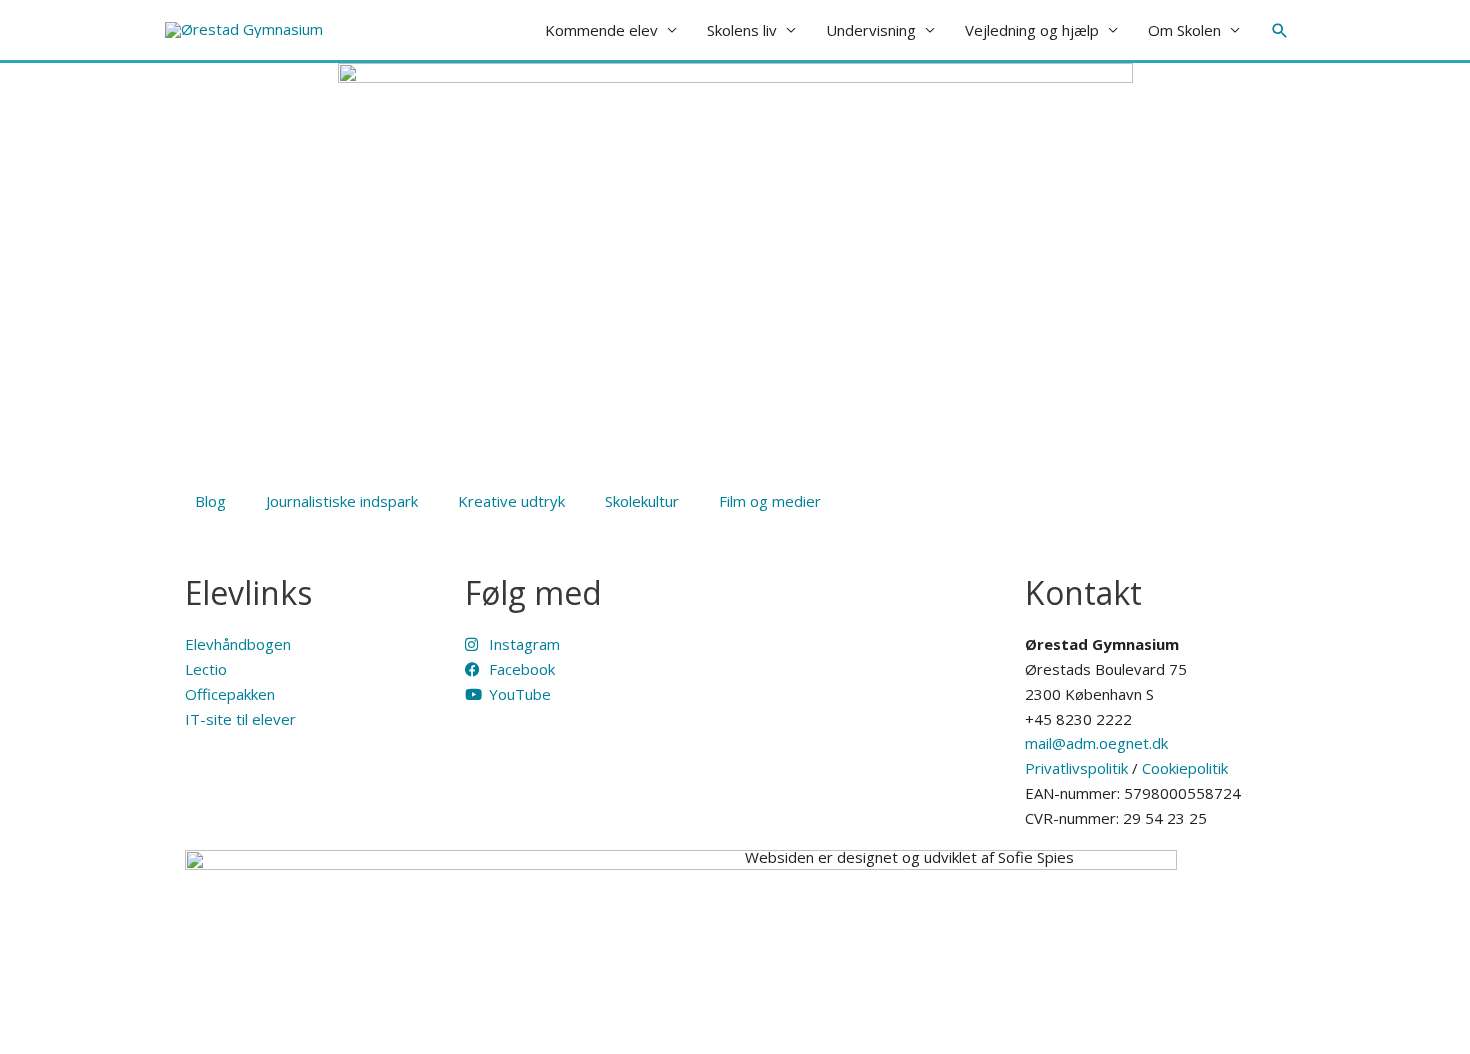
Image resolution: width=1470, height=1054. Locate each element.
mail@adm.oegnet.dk (1096, 743)
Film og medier (770, 501)
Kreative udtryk (511, 501)
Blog (210, 501)
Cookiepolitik (1185, 768)
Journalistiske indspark (342, 501)
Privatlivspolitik (1076, 768)
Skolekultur (642, 501)
